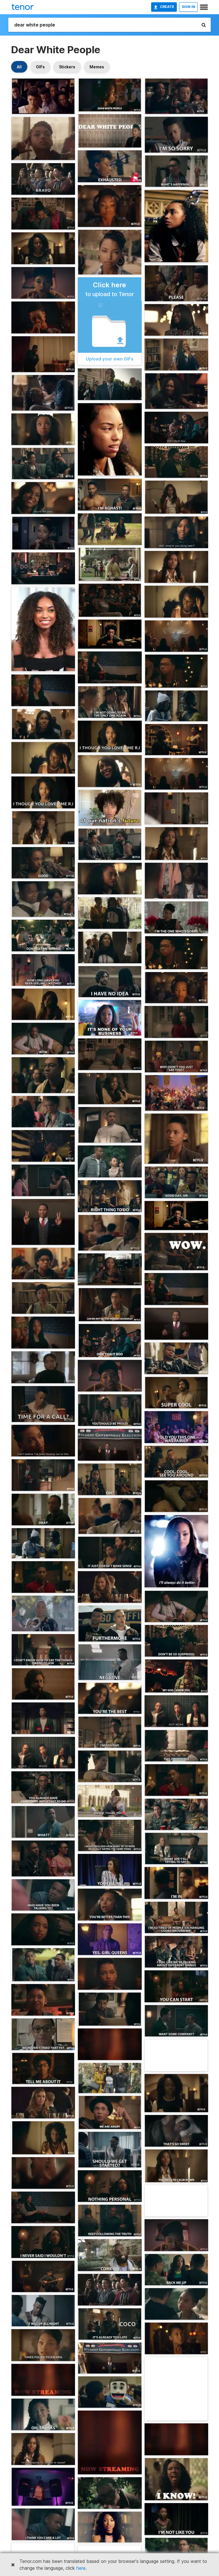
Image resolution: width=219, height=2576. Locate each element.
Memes (97, 67)
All (19, 67)
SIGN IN (188, 7)
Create (167, 7)
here (81, 2568)
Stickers (67, 67)
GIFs (40, 67)
